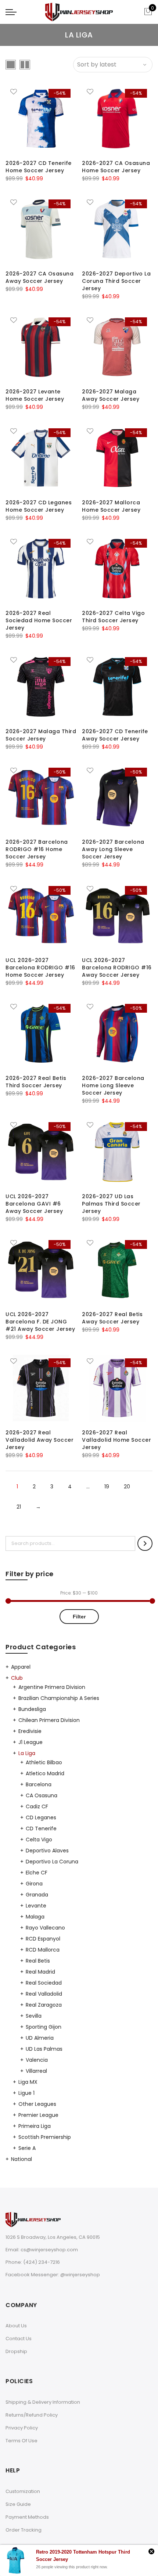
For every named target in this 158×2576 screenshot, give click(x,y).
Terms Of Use (21, 2441)
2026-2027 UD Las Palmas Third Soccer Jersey (111, 1204)
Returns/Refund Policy (32, 2415)
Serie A (27, 2148)
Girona (34, 1884)
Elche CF (37, 1873)
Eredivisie (30, 1731)
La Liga (27, 1753)
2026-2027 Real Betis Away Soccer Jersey (112, 1318)
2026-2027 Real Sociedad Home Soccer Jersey (39, 620)
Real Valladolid (44, 1994)
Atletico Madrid (45, 1773)
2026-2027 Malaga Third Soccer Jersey (41, 735)
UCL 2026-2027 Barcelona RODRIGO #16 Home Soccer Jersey (40, 968)
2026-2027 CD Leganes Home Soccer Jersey (39, 506)
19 (107, 1487)
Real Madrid (40, 1972)
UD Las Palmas (44, 2049)
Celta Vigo (39, 1840)
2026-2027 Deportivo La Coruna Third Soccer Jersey (116, 281)
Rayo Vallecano (45, 1928)
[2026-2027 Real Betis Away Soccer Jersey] (117, 1270)
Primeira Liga (35, 2126)
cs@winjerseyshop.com (49, 2250)
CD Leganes (41, 1817)
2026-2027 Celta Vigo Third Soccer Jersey (113, 617)
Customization (23, 2491)
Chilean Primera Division (49, 1720)
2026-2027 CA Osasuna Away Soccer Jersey (39, 277)
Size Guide (18, 2504)
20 (127, 1487)
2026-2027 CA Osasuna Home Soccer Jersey (116, 167)
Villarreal (36, 2071)
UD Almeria (40, 2038)
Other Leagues (37, 2104)
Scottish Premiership (45, 2137)
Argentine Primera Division (52, 1687)
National (21, 2159)
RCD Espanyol (43, 1939)
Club (17, 1678)
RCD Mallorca (43, 1950)
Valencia (37, 2060)
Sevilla (34, 2016)
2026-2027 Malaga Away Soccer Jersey (111, 395)
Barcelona (39, 1784)
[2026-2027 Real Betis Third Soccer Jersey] (41, 1034)
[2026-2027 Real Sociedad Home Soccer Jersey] (41, 569)
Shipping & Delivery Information (43, 2402)
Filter (79, 1617)
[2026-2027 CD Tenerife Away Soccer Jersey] (117, 687)
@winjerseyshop (80, 2275)
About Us (16, 2326)
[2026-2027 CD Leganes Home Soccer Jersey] (41, 458)
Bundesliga (32, 1709)
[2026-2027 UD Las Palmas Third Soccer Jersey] (117, 1152)
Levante (36, 1906)
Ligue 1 (26, 2093)
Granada (37, 1895)
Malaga (35, 1917)
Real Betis (38, 1961)
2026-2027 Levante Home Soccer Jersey (35, 395)
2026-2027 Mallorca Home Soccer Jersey (111, 506)
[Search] (145, 1543)
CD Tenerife (41, 1829)
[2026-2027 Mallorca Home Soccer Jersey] (117, 458)
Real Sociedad (44, 1983)
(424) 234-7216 (42, 2262)
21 (19, 1507)
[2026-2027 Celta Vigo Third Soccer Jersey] (117, 569)
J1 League (30, 1742)
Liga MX (28, 2082)
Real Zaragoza (44, 2005)
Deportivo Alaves (47, 1851)
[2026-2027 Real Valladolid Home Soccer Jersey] (117, 1388)
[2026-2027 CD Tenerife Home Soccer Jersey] (41, 119)
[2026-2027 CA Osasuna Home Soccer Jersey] (117, 119)
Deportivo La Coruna (52, 1862)
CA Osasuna (42, 1795)
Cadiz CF (37, 1806)
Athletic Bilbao (44, 1762)
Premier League (38, 2115)
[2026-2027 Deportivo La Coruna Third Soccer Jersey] (117, 229)
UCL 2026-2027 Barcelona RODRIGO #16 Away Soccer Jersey (117, 968)
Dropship (16, 2351)
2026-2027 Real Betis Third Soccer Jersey (36, 1082)
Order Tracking (24, 2530)
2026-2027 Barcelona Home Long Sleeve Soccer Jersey (113, 1085)
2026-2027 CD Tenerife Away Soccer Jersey (115, 735)
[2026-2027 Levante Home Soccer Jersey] (41, 347)
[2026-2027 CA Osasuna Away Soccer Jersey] (41, 229)
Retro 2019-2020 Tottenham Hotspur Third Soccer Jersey (83, 2556)
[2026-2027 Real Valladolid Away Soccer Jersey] (41, 1388)
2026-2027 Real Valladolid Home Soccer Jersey (116, 1440)
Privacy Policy (22, 2428)
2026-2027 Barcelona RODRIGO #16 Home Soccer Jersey (37, 849)
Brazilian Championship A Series (59, 1698)
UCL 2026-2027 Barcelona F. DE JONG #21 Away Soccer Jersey (40, 1322)
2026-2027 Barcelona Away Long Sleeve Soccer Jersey (113, 849)
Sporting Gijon (44, 2027)
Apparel (21, 1667)
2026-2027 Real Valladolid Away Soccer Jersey (39, 1440)
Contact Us (19, 2339)
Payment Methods (27, 2517)
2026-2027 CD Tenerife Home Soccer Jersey (39, 167)
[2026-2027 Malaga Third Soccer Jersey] (41, 687)
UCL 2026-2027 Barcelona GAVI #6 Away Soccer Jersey (34, 1204)
